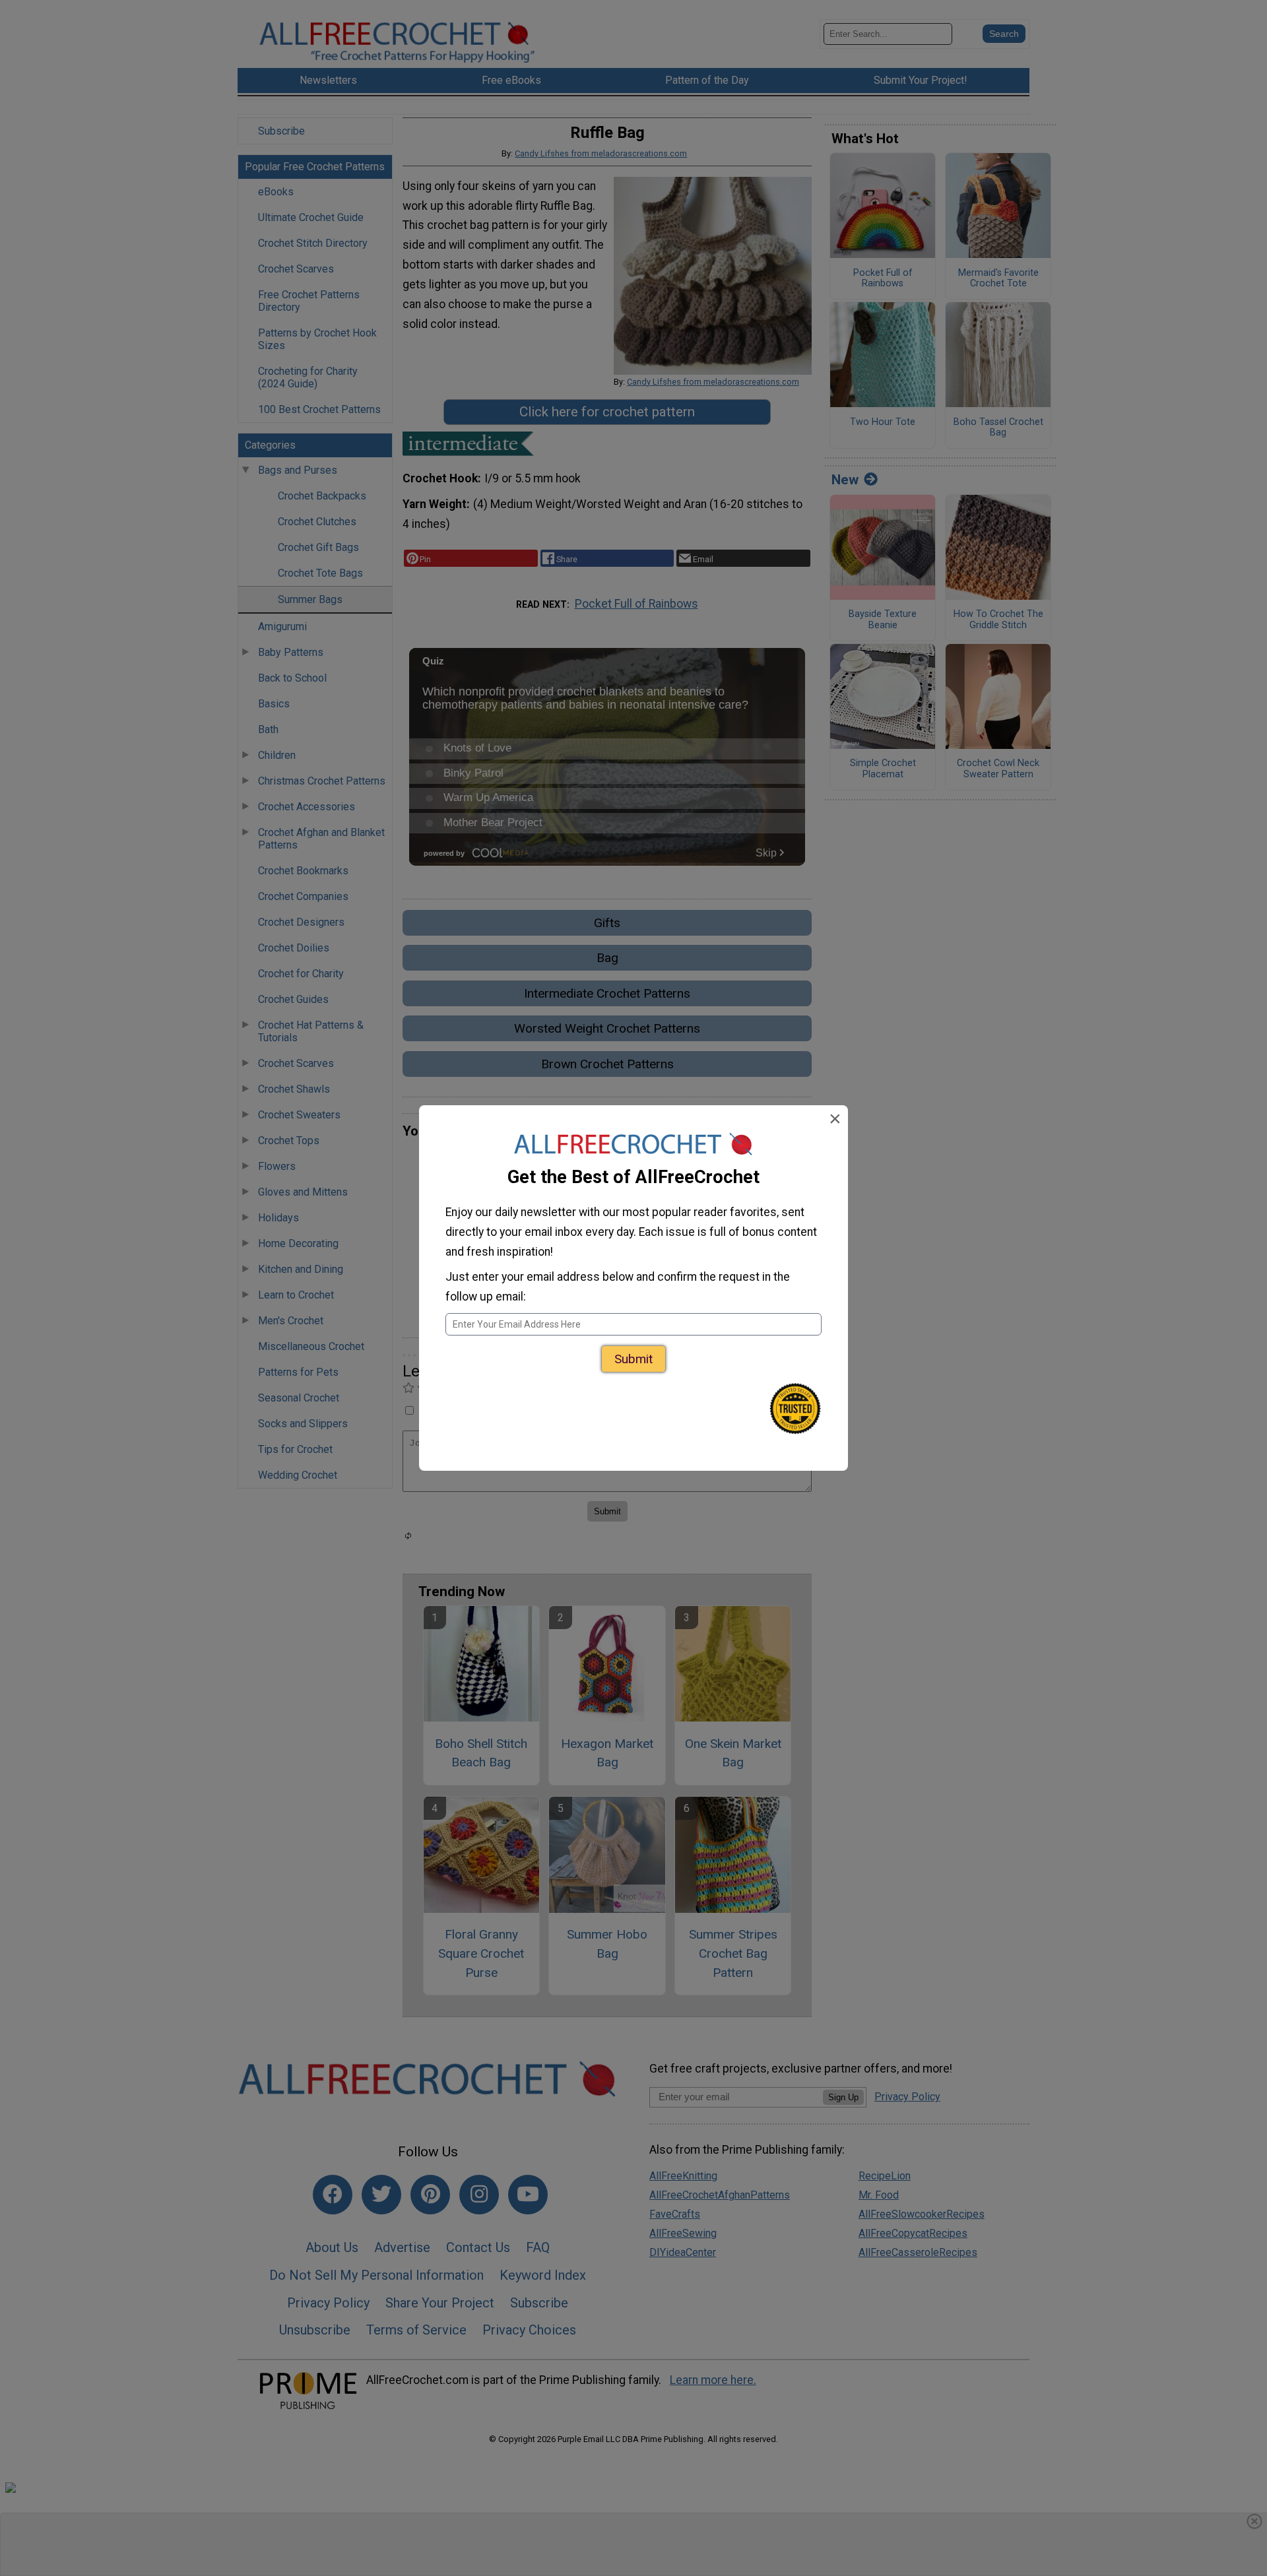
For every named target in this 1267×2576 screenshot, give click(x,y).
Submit (633, 1359)
